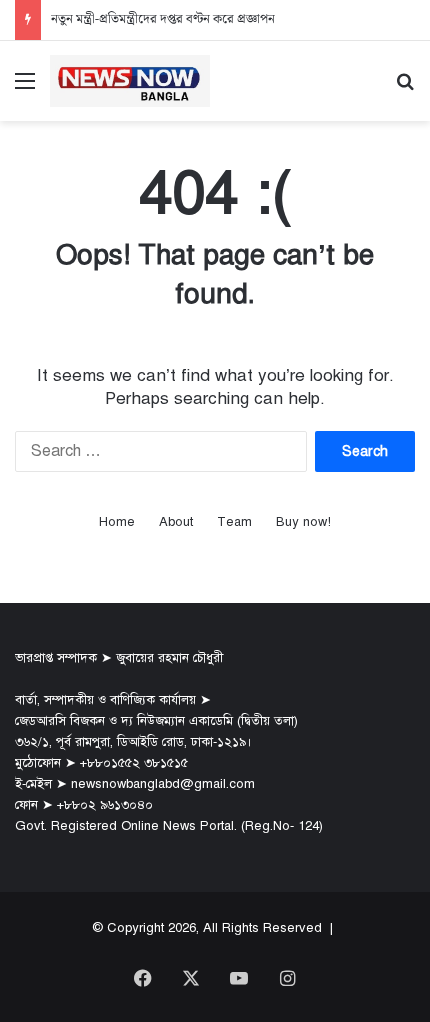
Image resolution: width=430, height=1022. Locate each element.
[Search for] (405, 88)
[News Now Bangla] (130, 81)
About (176, 522)
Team (234, 522)
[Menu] (25, 88)
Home (117, 522)
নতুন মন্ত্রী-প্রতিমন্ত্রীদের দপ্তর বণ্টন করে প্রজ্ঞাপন (163, 19)
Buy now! (303, 522)
